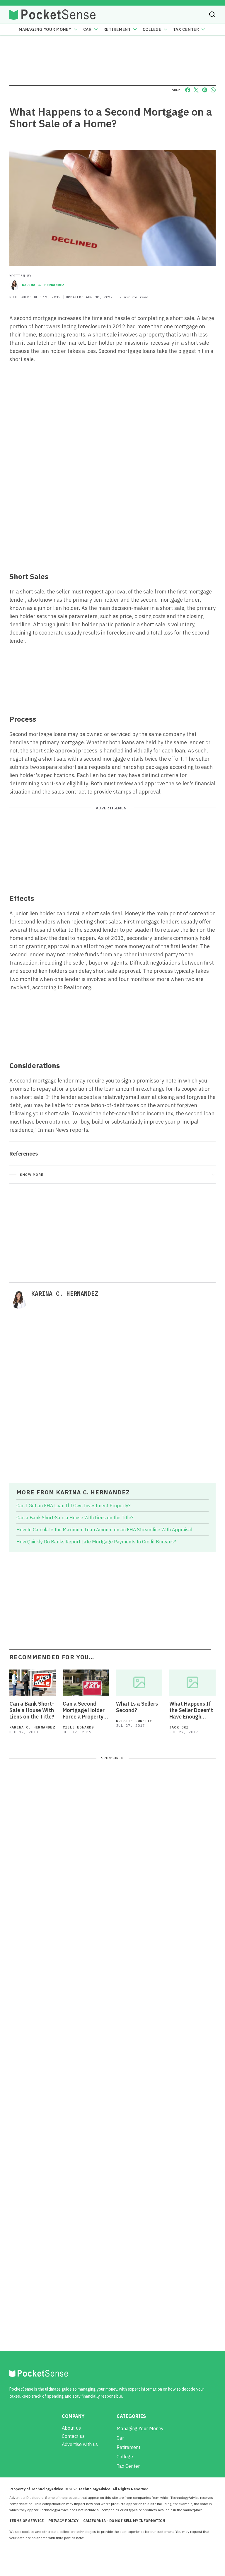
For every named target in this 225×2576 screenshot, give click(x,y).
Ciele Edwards (78, 1727)
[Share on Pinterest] (205, 90)
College (152, 29)
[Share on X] (196, 90)
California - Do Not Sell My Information (124, 2521)
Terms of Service (27, 2521)
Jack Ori (179, 1727)
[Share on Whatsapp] (213, 90)
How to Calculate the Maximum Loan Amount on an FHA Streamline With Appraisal (104, 1530)
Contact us (73, 2436)
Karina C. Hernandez (43, 285)
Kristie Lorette (134, 1721)
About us (71, 2428)
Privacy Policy (63, 2521)
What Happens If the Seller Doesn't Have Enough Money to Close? (191, 1710)
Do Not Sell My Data (101, 2538)
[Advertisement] (112, 524)
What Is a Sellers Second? (137, 1707)
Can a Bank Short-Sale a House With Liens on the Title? (75, 1518)
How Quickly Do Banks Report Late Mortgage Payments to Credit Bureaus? (96, 1542)
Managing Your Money (45, 29)
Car (87, 29)
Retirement (117, 29)
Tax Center (186, 29)
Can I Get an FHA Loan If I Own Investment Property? (73, 1506)
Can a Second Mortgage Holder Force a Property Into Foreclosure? (85, 1710)
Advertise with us (80, 2444)
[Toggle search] (212, 14)
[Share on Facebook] (188, 90)
